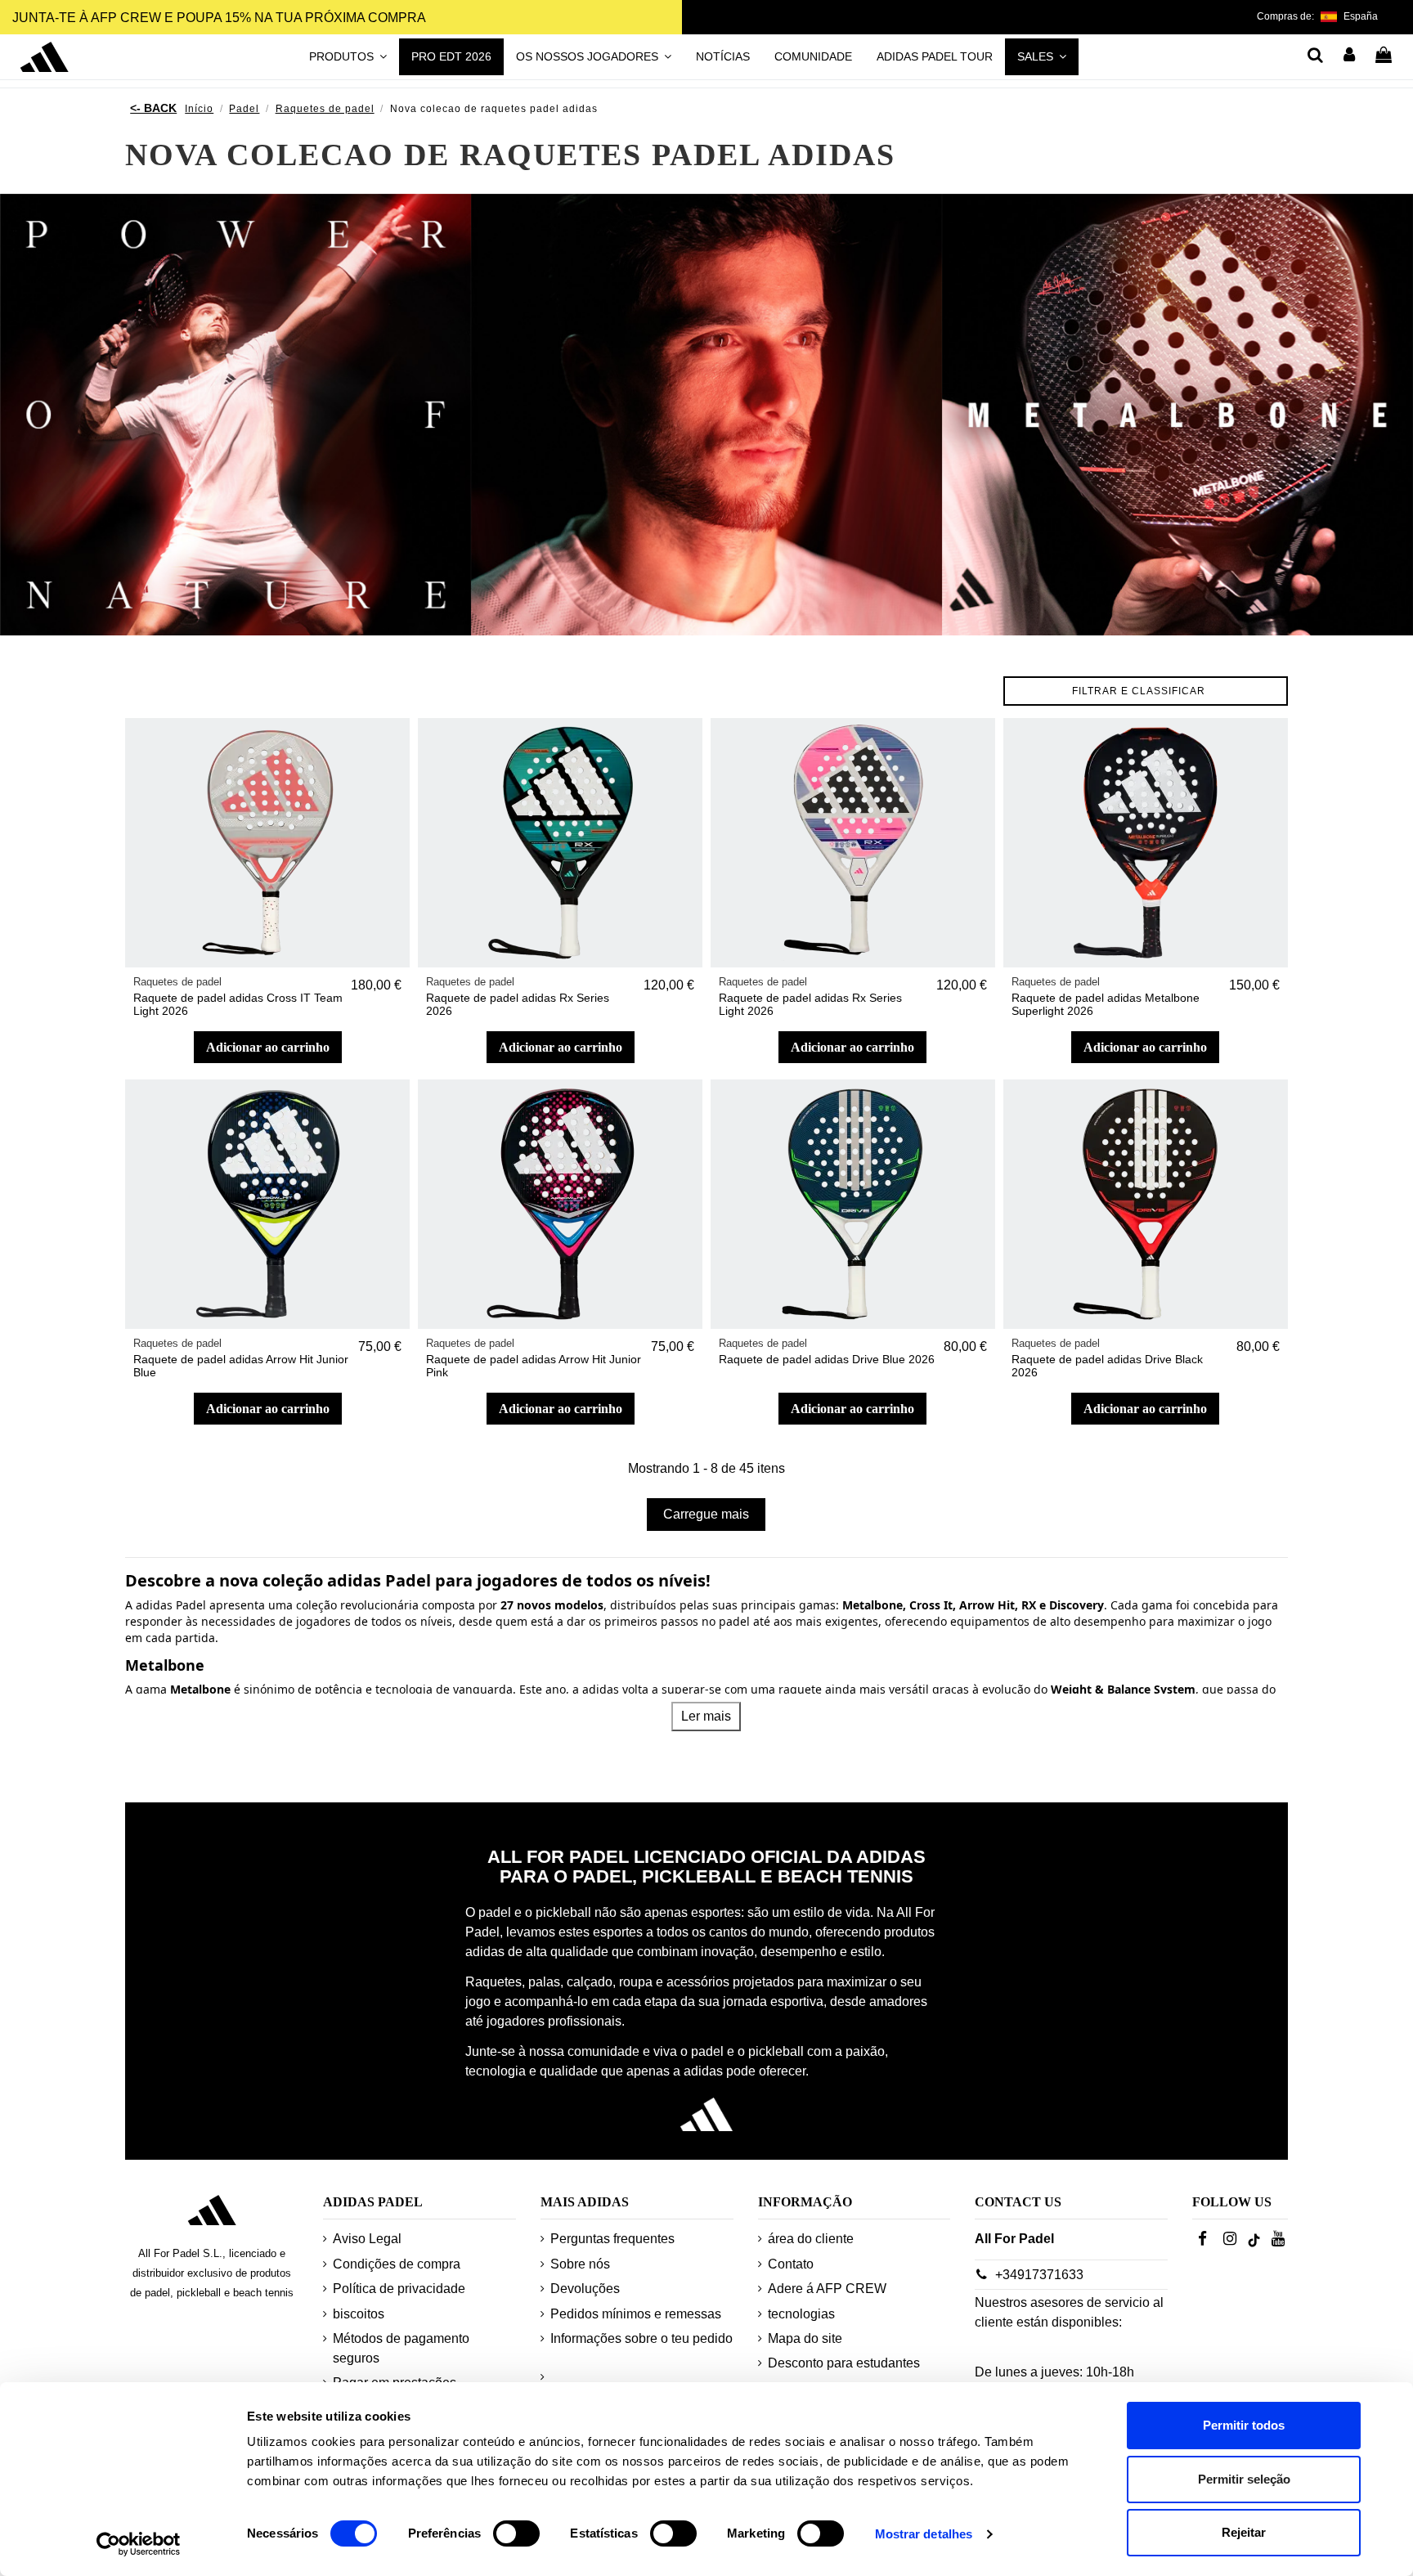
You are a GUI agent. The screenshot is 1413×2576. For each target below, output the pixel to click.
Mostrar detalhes (924, 2534)
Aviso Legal (367, 2239)
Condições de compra (397, 2264)
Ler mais (706, 1716)
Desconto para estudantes (844, 2363)
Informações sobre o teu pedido (641, 2338)
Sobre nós (580, 2264)
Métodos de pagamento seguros (401, 2348)
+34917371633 (1039, 2275)
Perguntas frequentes (612, 2239)
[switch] (516, 2533)
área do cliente (811, 2239)
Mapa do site (805, 2338)
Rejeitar (1244, 2532)
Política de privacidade (399, 2289)
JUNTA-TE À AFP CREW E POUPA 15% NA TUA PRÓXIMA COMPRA (219, 18)
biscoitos (359, 2314)
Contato (791, 2264)
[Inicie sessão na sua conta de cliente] (1350, 56)
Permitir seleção (1244, 2479)
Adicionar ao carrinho (268, 1047)
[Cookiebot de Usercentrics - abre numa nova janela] (139, 2544)
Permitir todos (1244, 2425)
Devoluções (585, 2289)
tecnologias (801, 2314)
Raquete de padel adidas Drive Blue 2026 (827, 1359)
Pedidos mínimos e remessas (636, 2314)
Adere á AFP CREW (827, 2289)
